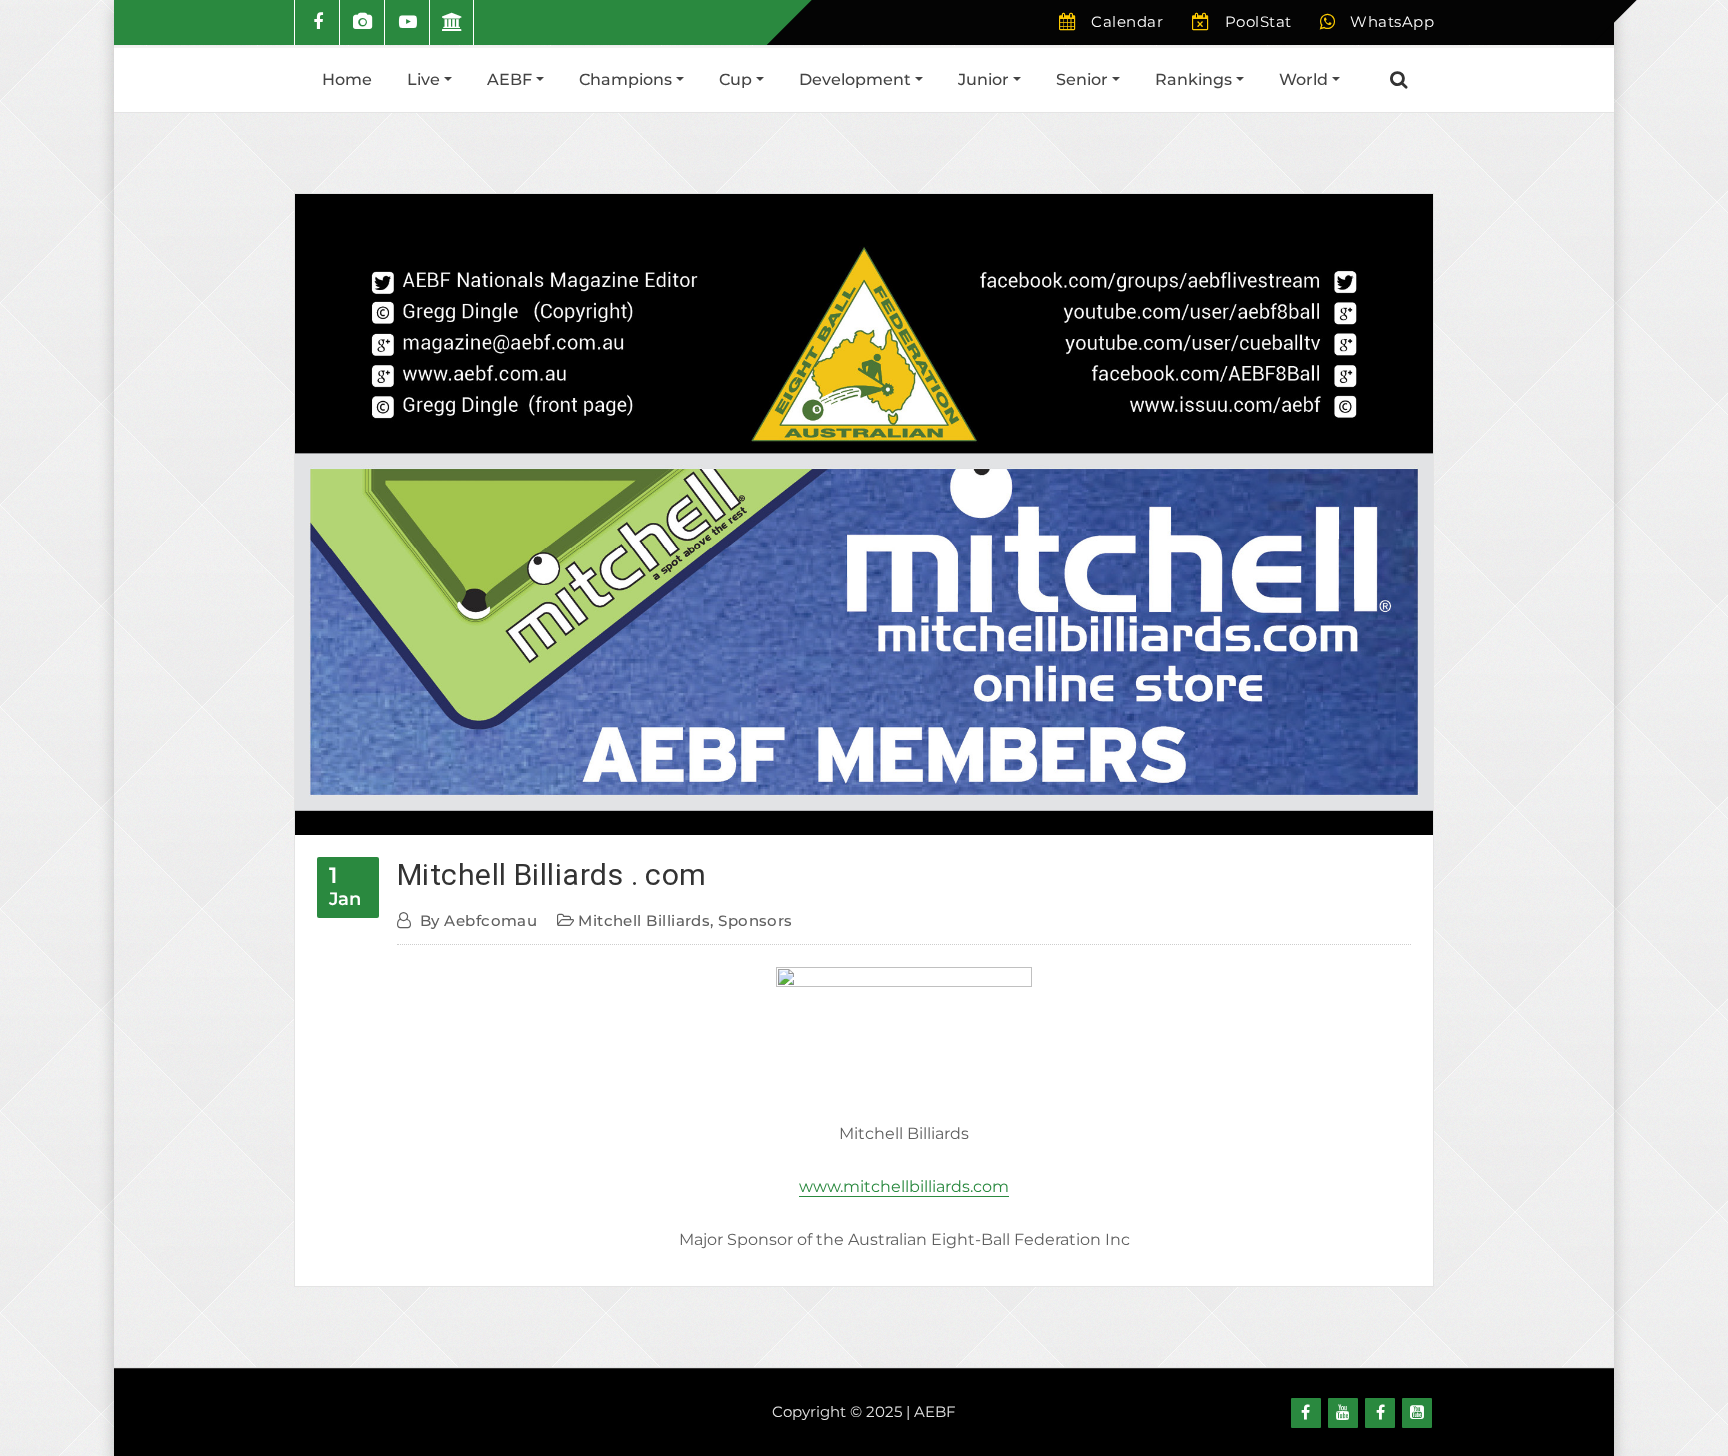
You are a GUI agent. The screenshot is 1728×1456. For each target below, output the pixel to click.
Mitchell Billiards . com (552, 874)
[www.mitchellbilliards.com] (904, 1031)
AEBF (511, 79)
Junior (985, 79)
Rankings (1195, 79)
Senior (1084, 79)
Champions (627, 79)
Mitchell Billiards (644, 920)
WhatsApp (1392, 21)
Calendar (1127, 21)
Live (425, 79)
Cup (737, 79)
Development (857, 79)
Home (347, 79)
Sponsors (755, 920)
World (1305, 79)
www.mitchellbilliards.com (904, 1186)
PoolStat (1258, 21)
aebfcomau (478, 920)
